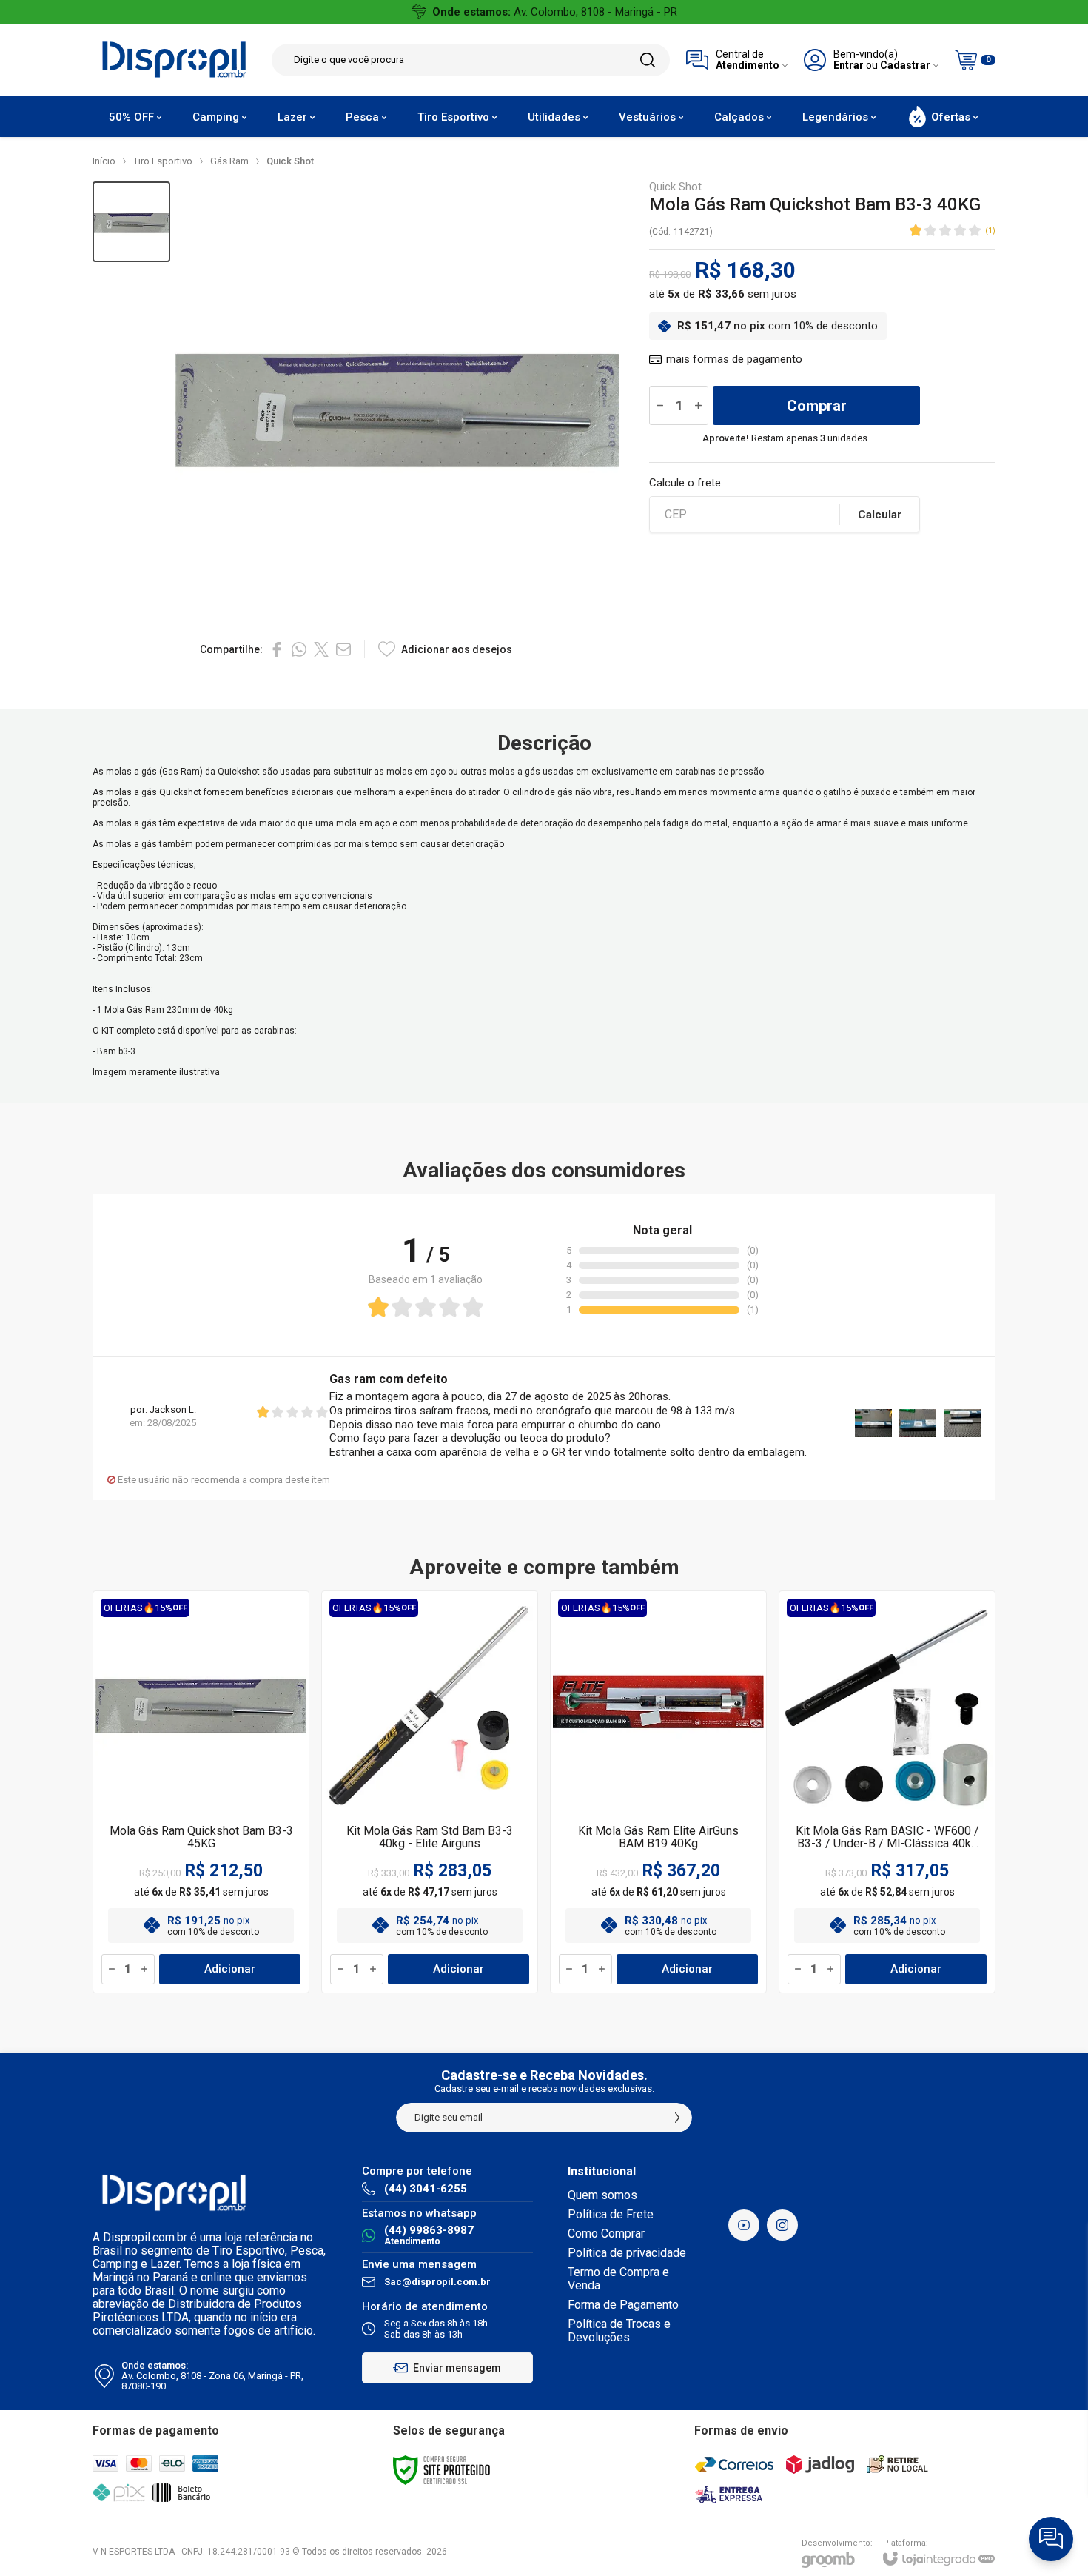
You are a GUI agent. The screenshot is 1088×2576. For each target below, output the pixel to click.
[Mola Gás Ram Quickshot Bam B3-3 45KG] (201, 1792)
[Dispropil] (174, 60)
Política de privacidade (627, 2253)
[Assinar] (677, 2118)
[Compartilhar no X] (321, 649)
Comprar (817, 406)
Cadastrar (905, 66)
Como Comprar (606, 2234)
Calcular (880, 515)
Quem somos (602, 2195)
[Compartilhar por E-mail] (343, 649)
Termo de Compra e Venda (618, 2279)
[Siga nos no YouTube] (744, 2225)
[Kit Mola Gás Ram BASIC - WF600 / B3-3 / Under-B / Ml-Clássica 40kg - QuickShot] (887, 1792)
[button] (131, 222)
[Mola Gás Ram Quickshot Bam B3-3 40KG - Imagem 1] (131, 222)
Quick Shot (290, 161)
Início (104, 161)
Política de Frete (611, 2214)
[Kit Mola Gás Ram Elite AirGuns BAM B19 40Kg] (658, 1792)
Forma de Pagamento (623, 2305)
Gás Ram (229, 161)
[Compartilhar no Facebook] (277, 649)
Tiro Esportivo (163, 161)
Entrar (849, 66)
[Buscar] (648, 60)
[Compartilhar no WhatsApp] (299, 649)
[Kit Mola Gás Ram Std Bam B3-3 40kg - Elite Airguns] (430, 1792)
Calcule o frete (685, 483)
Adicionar (230, 1969)
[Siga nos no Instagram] (782, 2225)
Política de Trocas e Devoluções (619, 2331)
